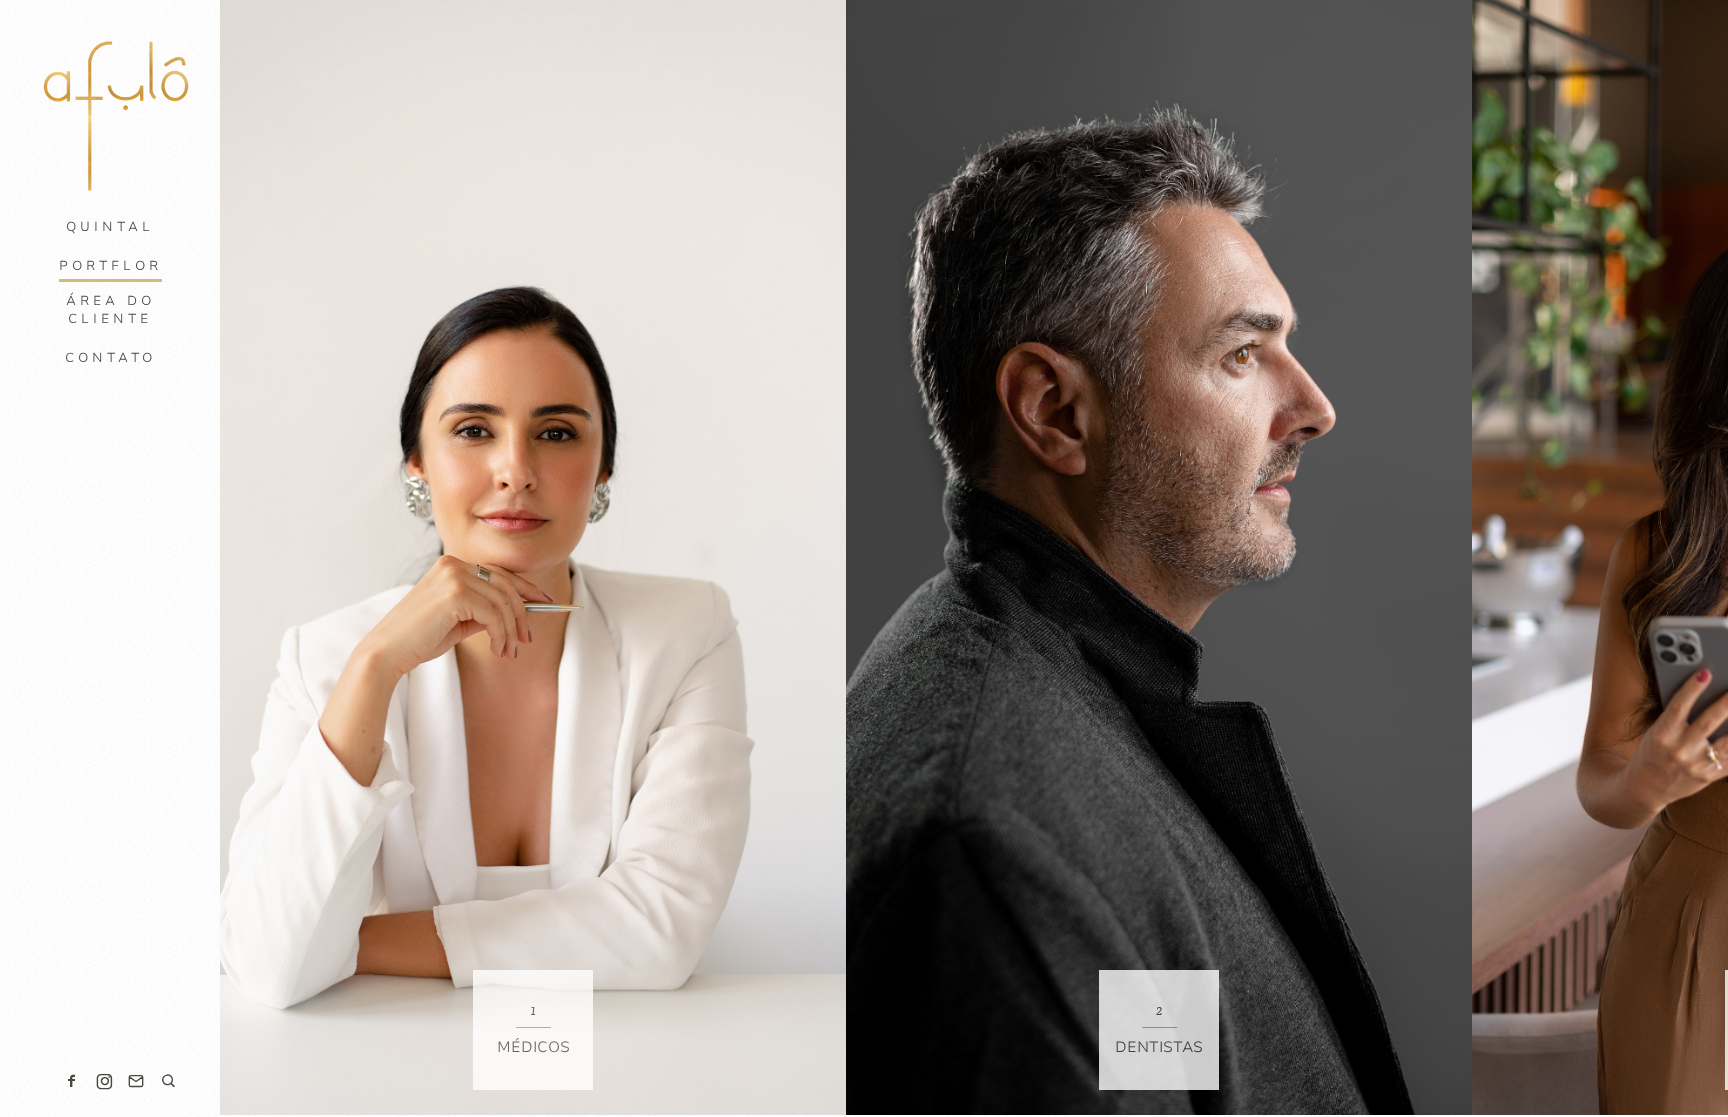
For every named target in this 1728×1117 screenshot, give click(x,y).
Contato (110, 358)
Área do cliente (110, 310)
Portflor (110, 266)
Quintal (110, 227)
